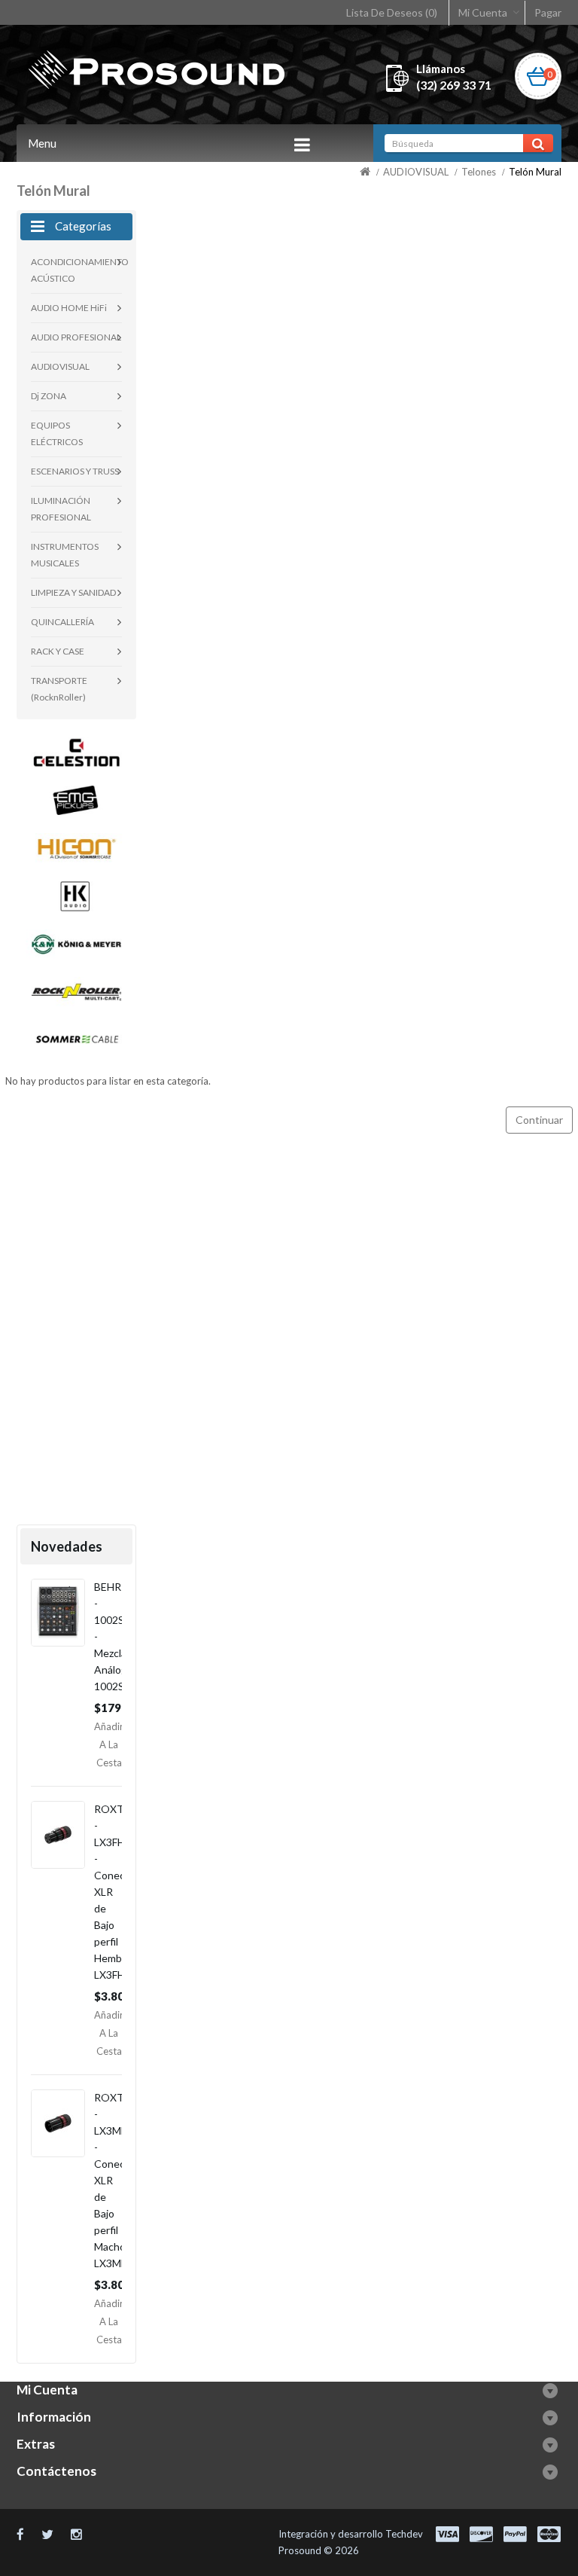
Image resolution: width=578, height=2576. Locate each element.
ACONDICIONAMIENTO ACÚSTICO (76, 270)
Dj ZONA (49, 396)
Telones (479, 172)
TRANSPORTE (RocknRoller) (59, 689)
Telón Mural (535, 172)
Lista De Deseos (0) (392, 12)
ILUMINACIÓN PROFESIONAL (61, 509)
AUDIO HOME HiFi (69, 308)
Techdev (404, 2534)
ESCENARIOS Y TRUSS (75, 471)
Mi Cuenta (483, 12)
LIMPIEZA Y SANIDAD (73, 592)
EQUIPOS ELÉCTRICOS (57, 433)
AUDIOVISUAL (416, 172)
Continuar (539, 1120)
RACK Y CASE (58, 651)
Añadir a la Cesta (109, 1744)
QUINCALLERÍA (62, 622)
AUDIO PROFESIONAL (76, 337)
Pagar (548, 12)
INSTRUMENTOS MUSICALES (65, 555)
